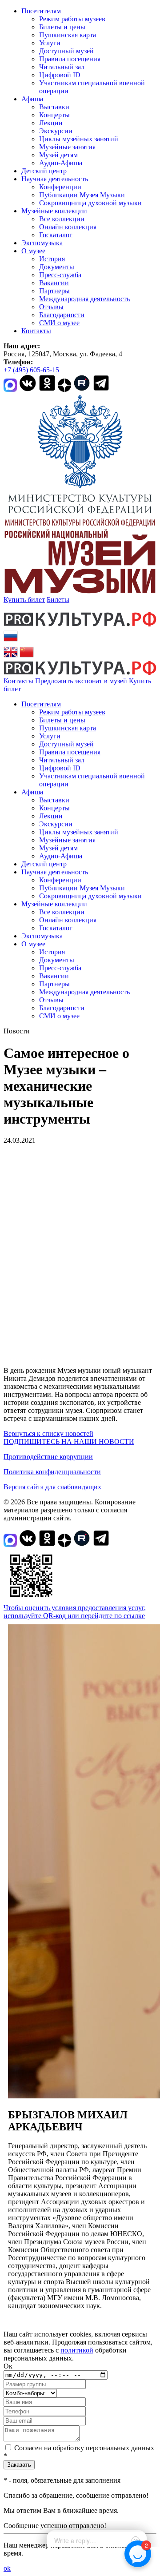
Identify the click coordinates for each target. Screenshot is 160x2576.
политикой (77, 2350)
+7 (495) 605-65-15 (31, 370)
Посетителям (41, 11)
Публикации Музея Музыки (82, 195)
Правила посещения (70, 59)
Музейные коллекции (54, 211)
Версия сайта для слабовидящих (52, 1487)
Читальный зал (62, 67)
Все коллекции (62, 219)
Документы (57, 267)
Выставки (54, 107)
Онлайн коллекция (68, 227)
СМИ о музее (59, 323)
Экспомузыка (42, 243)
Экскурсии (56, 131)
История (52, 259)
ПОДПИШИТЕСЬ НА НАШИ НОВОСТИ (69, 1442)
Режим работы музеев (72, 19)
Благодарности (62, 315)
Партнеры (54, 291)
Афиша (32, 99)
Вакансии (54, 283)
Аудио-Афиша (61, 163)
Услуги (50, 43)
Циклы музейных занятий (79, 139)
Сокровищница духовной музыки (90, 203)
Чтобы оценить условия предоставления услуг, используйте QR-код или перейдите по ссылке (75, 1612)
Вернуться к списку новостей (48, 1434)
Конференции (60, 187)
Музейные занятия (67, 147)
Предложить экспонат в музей (81, 681)
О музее (33, 251)
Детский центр (44, 171)
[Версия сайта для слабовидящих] (29, 689)
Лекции (51, 123)
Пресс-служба (60, 275)
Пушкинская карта (68, 35)
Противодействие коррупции (48, 1457)
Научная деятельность (55, 179)
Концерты (54, 115)
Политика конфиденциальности (52, 1472)
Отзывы (51, 307)
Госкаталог (56, 235)
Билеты (58, 600)
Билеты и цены (62, 27)
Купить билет (24, 600)
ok (7, 2568)
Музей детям (58, 155)
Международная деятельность (84, 299)
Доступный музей (66, 51)
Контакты (36, 331)
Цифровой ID (60, 75)
